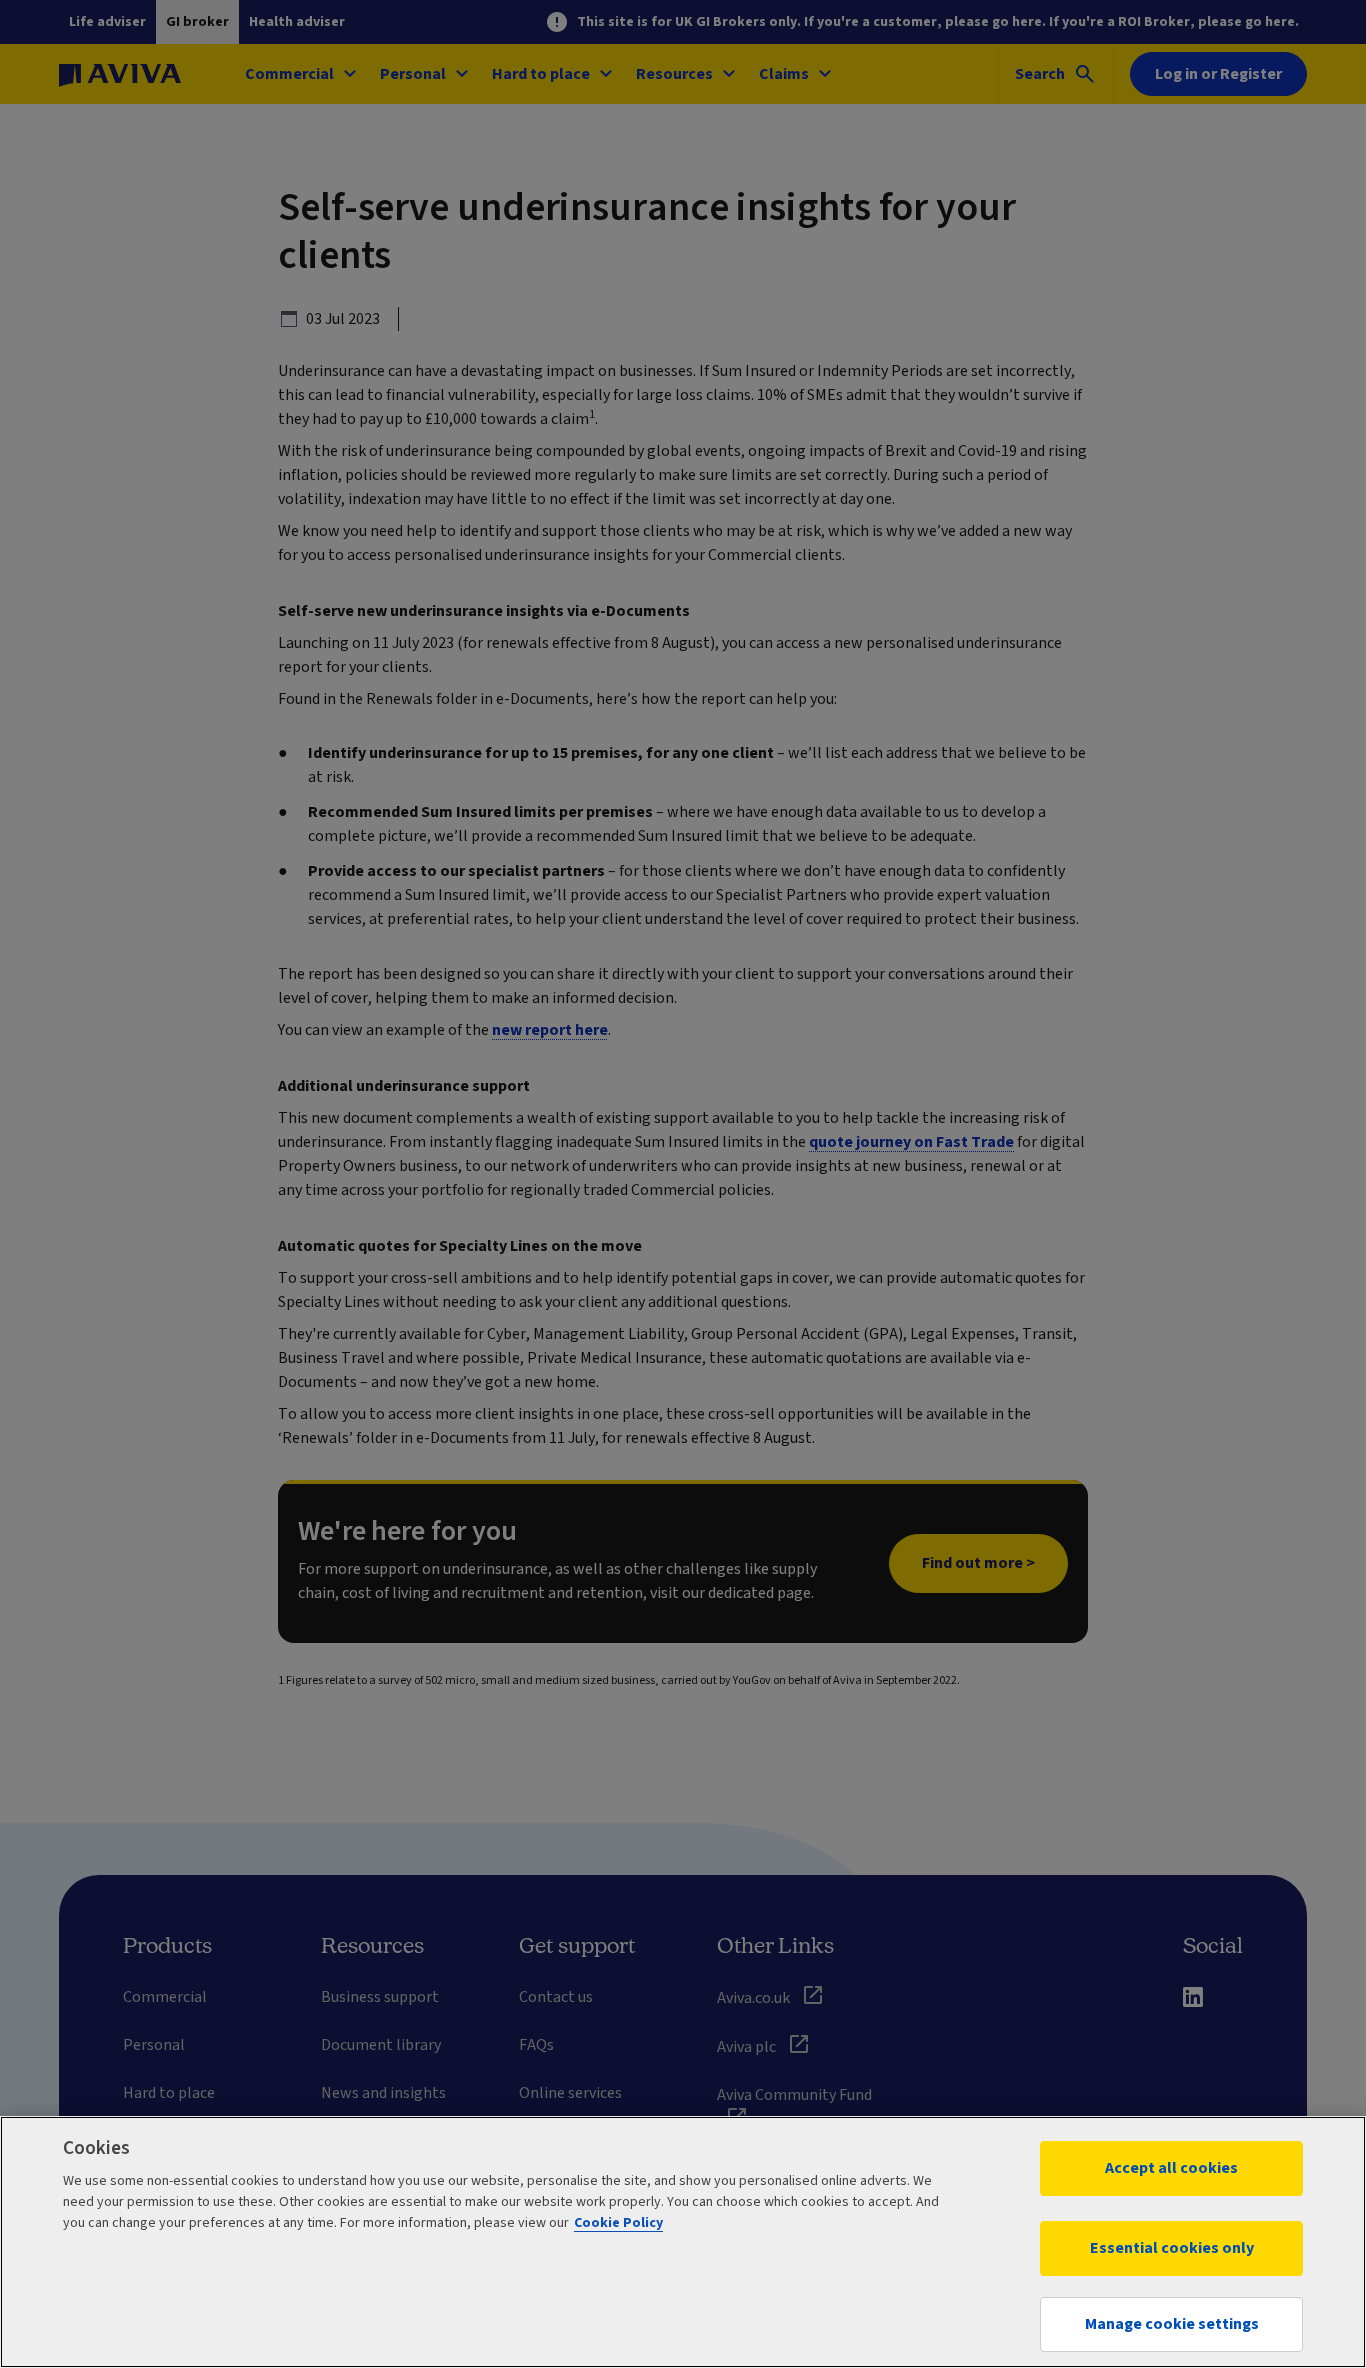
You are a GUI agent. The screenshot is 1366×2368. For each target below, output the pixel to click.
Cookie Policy (618, 2223)
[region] (683, 2242)
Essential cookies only (1172, 2248)
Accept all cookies (1171, 2168)
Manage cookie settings (1172, 2324)
